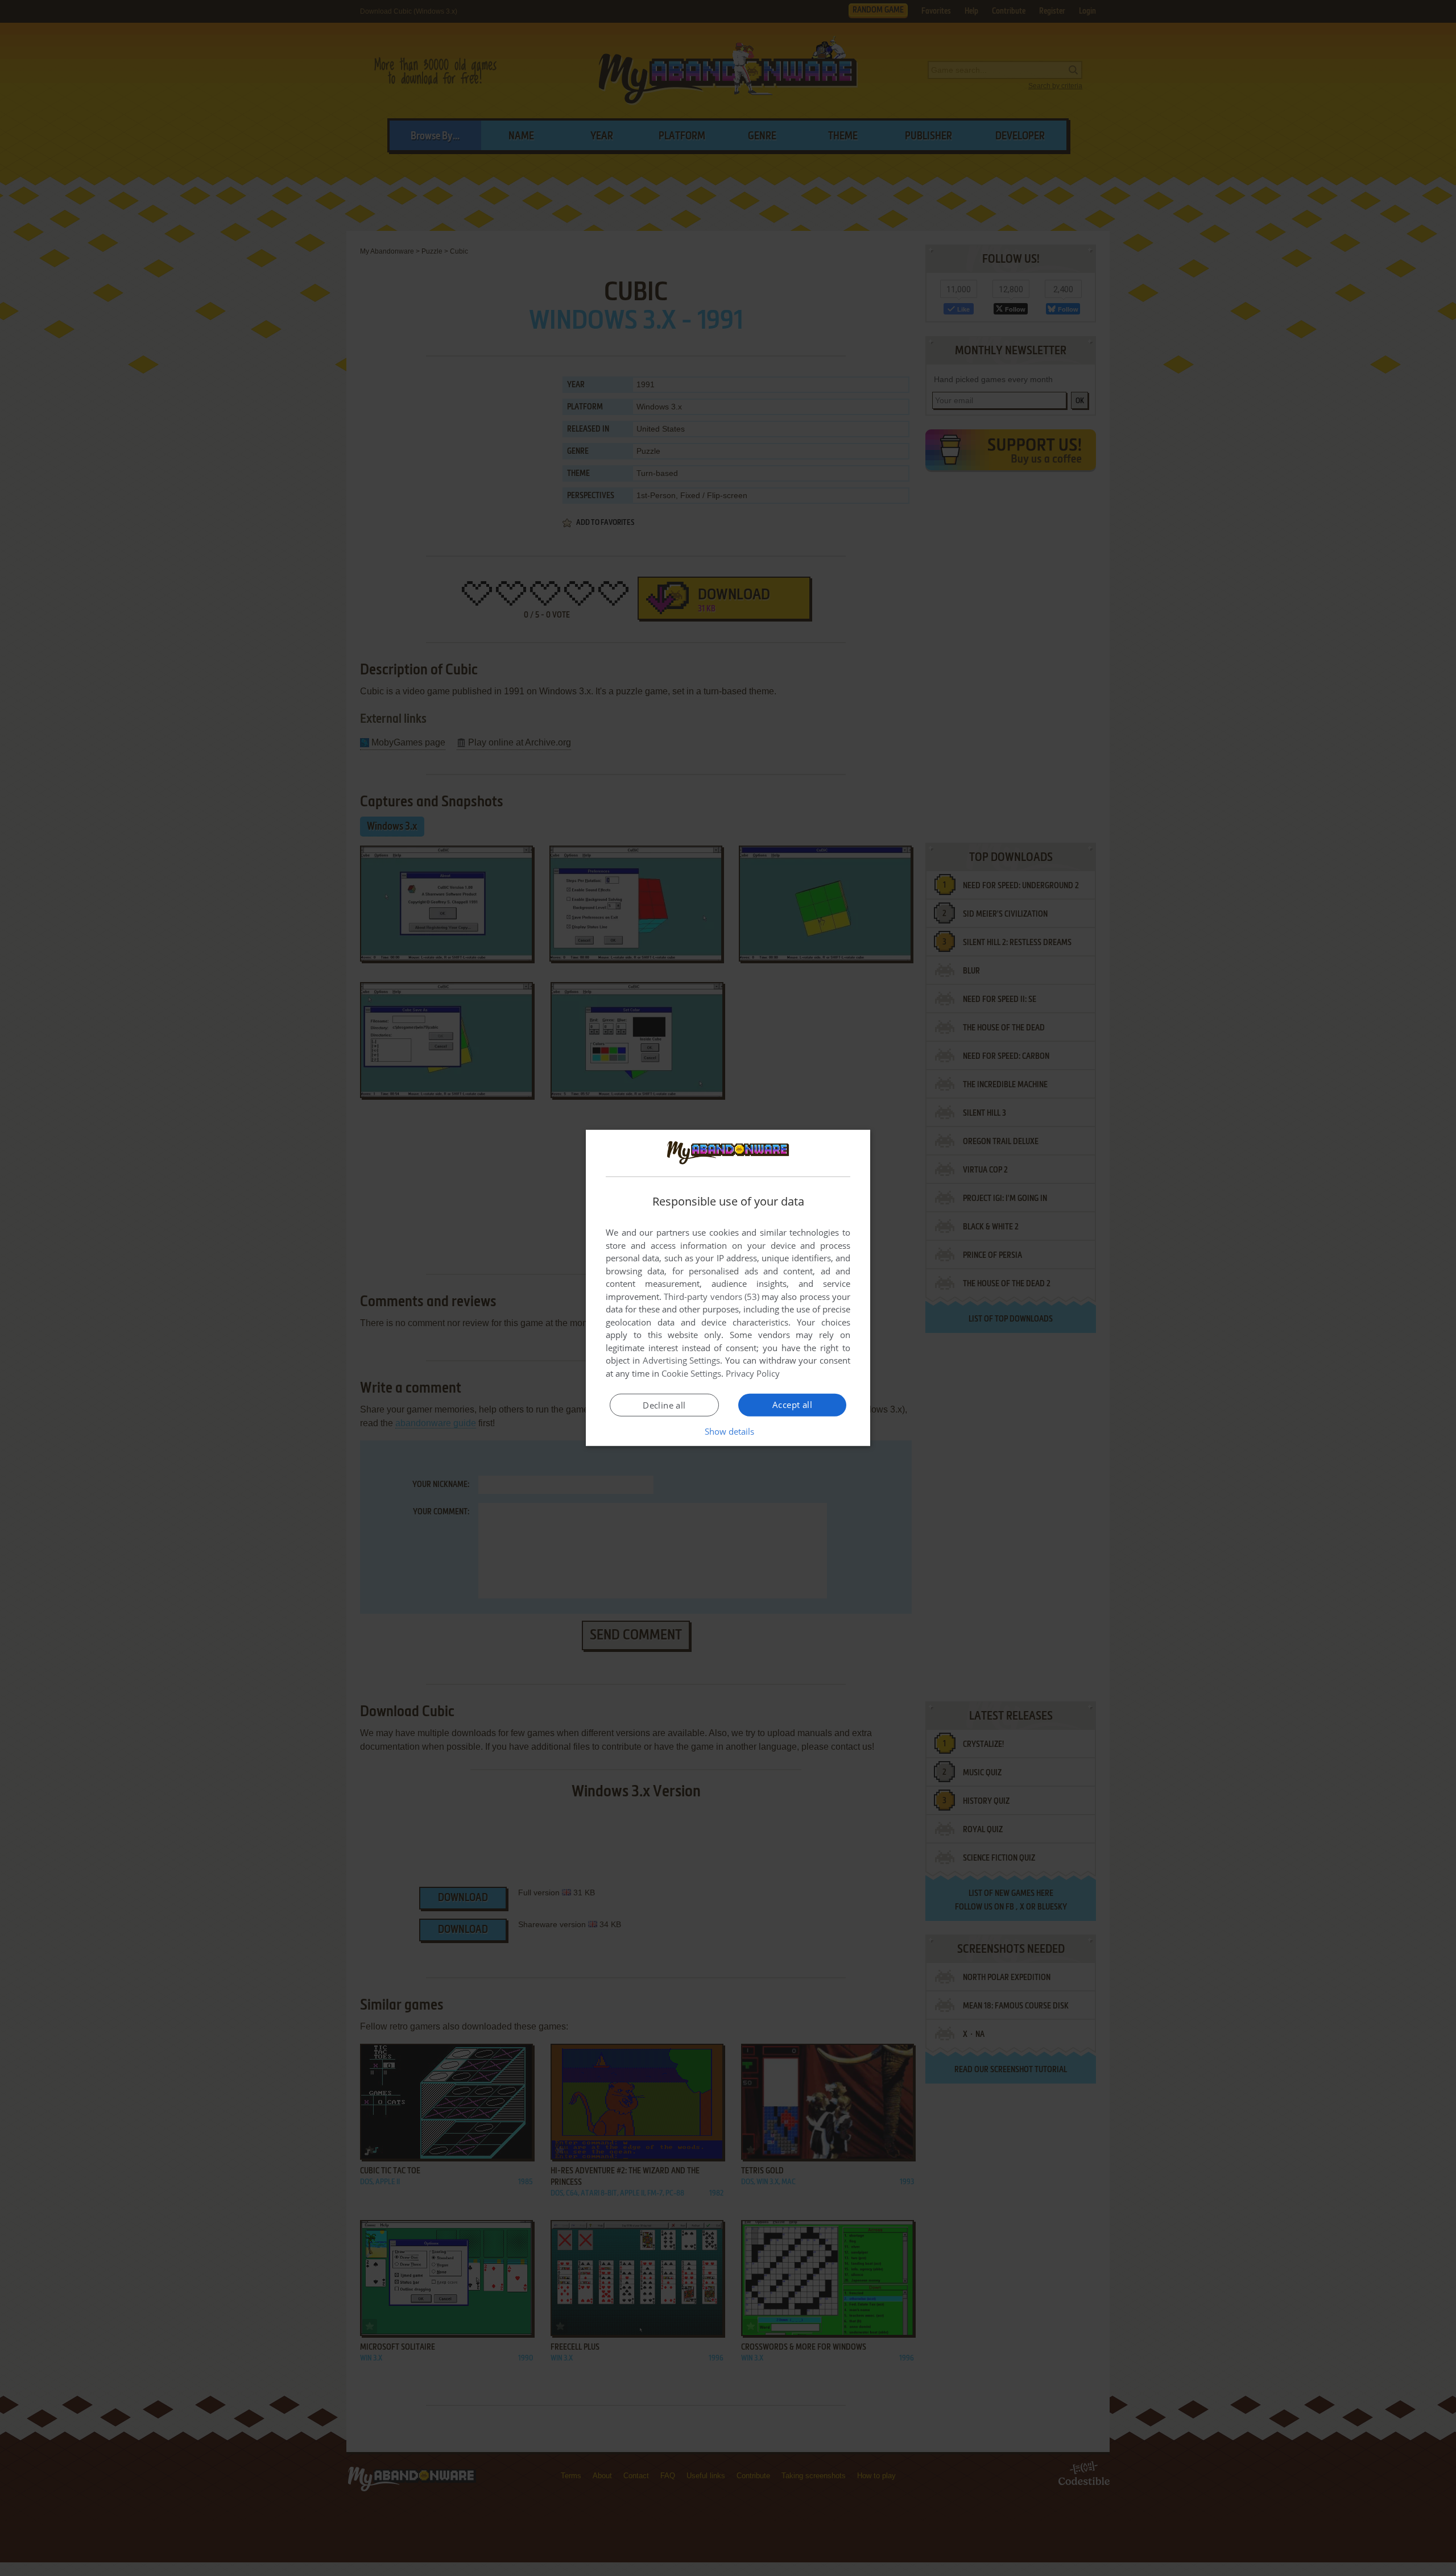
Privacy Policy (753, 1373)
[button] (728, 1431)
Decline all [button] (664, 1405)
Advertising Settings (682, 1360)
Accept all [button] (792, 1405)
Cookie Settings (691, 1373)
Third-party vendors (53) (712, 1297)
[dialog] (728, 1288)
